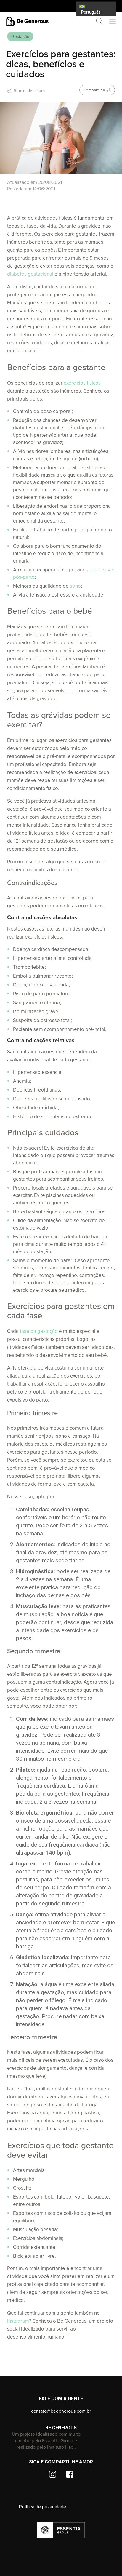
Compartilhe (95, 90)
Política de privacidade (42, 2507)
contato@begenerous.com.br (61, 2411)
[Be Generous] (61, 21)
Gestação (20, 36)
